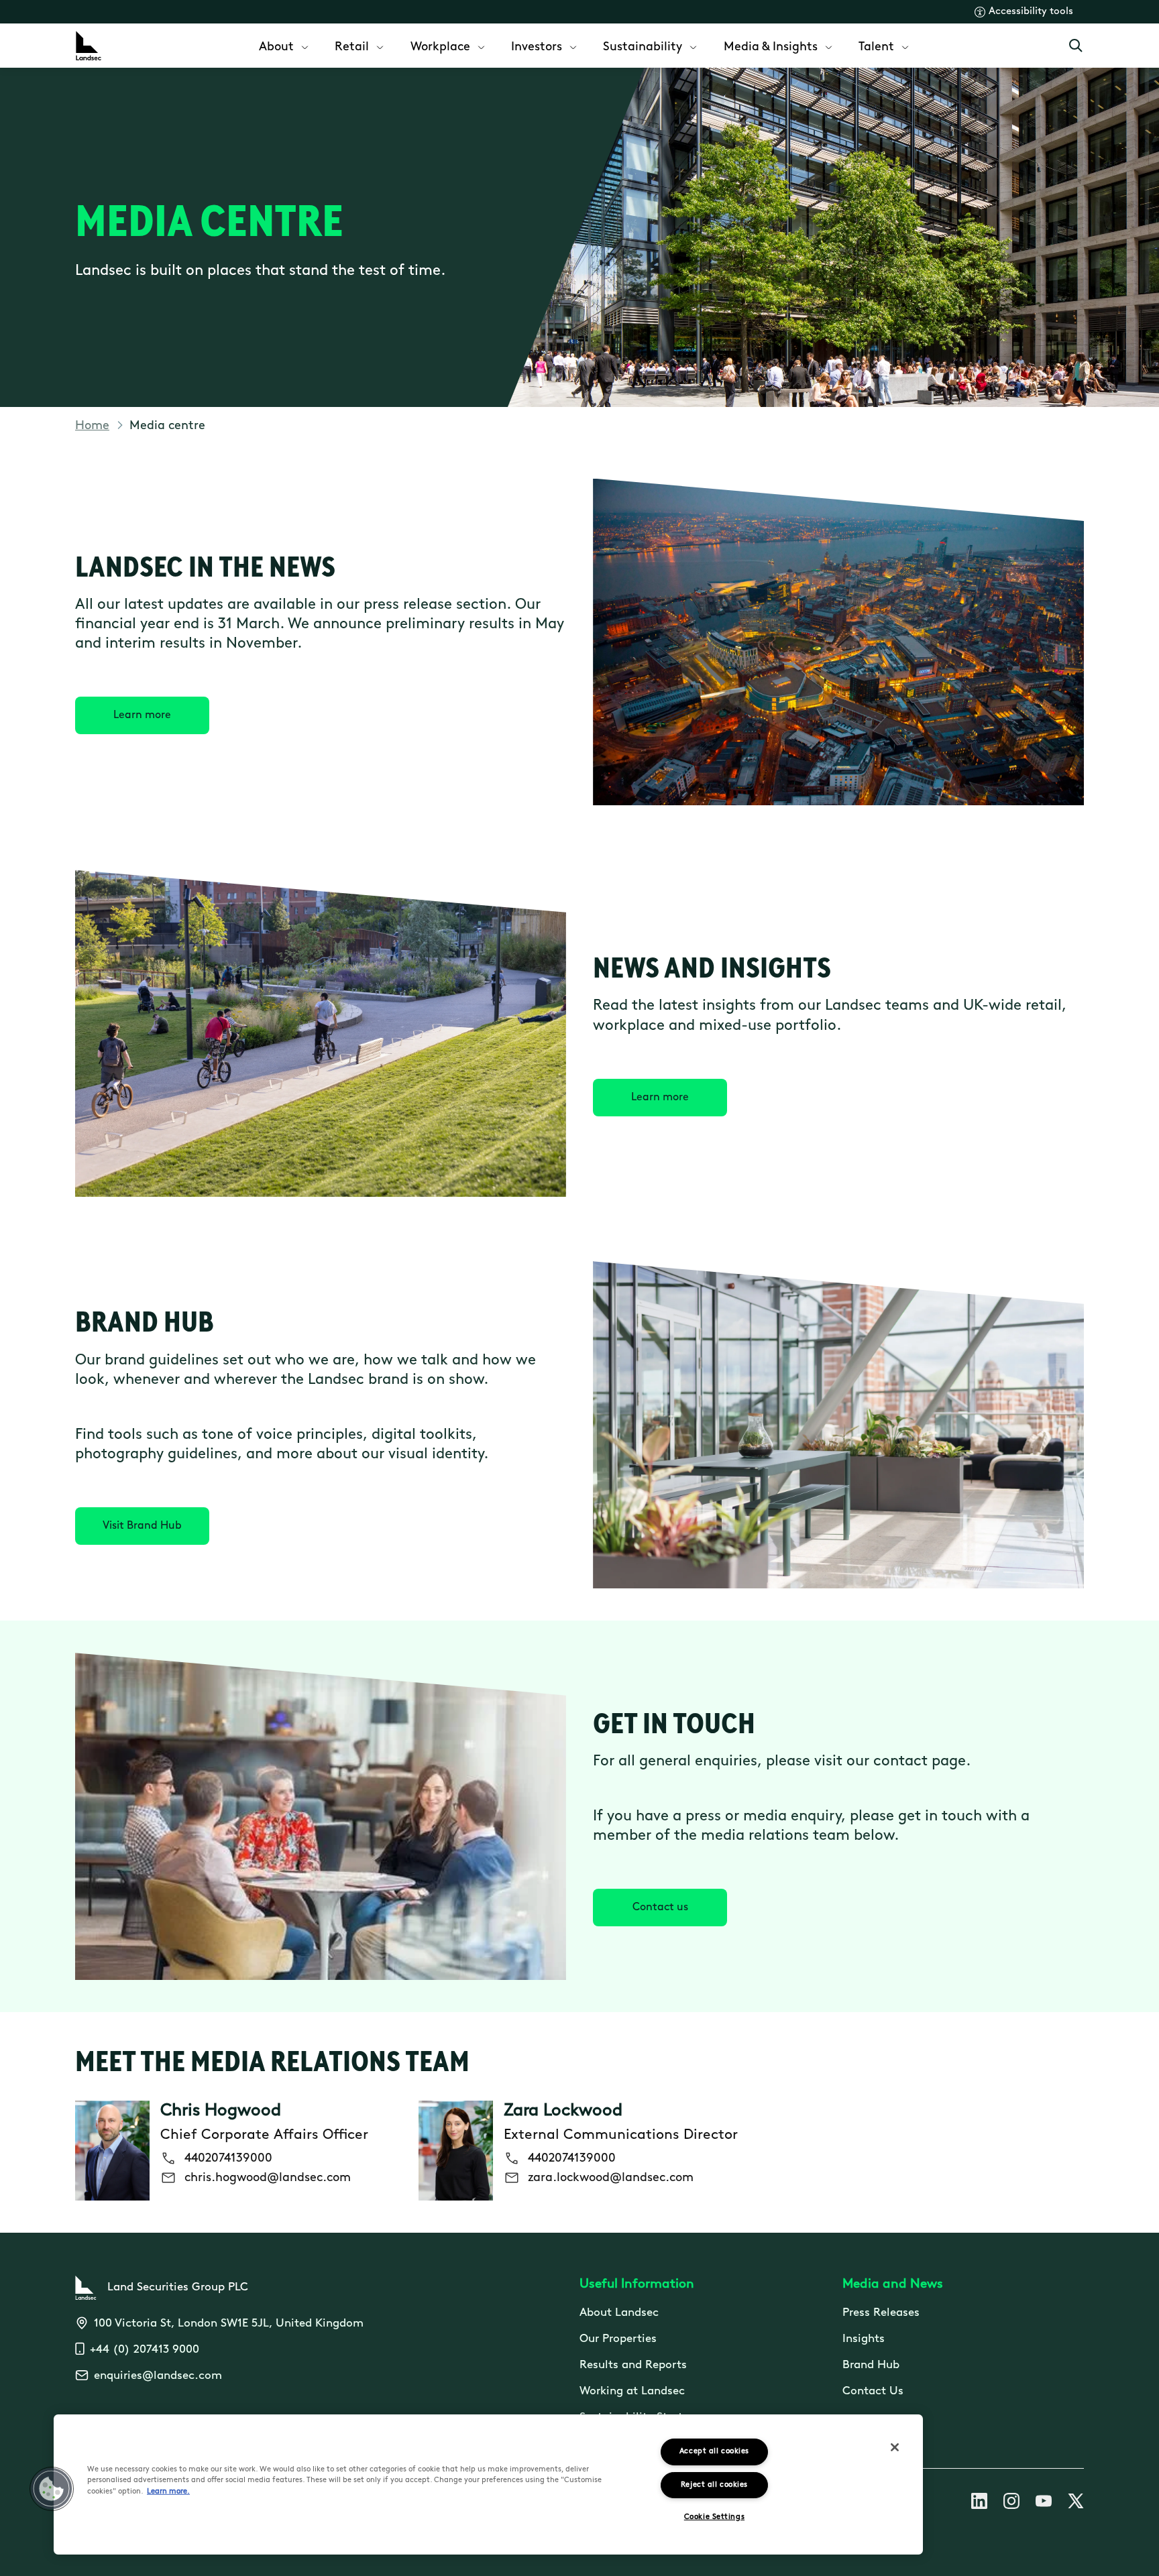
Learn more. (168, 2492)
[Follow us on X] (1076, 2504)
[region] (488, 2484)
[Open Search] (1076, 46)
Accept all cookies (714, 2452)
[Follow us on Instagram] (1011, 2504)
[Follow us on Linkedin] (979, 2504)
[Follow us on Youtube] (1044, 2504)
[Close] (895, 2447)
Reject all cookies (714, 2485)
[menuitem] (285, 46)
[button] (52, 2489)
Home (92, 426)
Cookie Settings (714, 2517)
